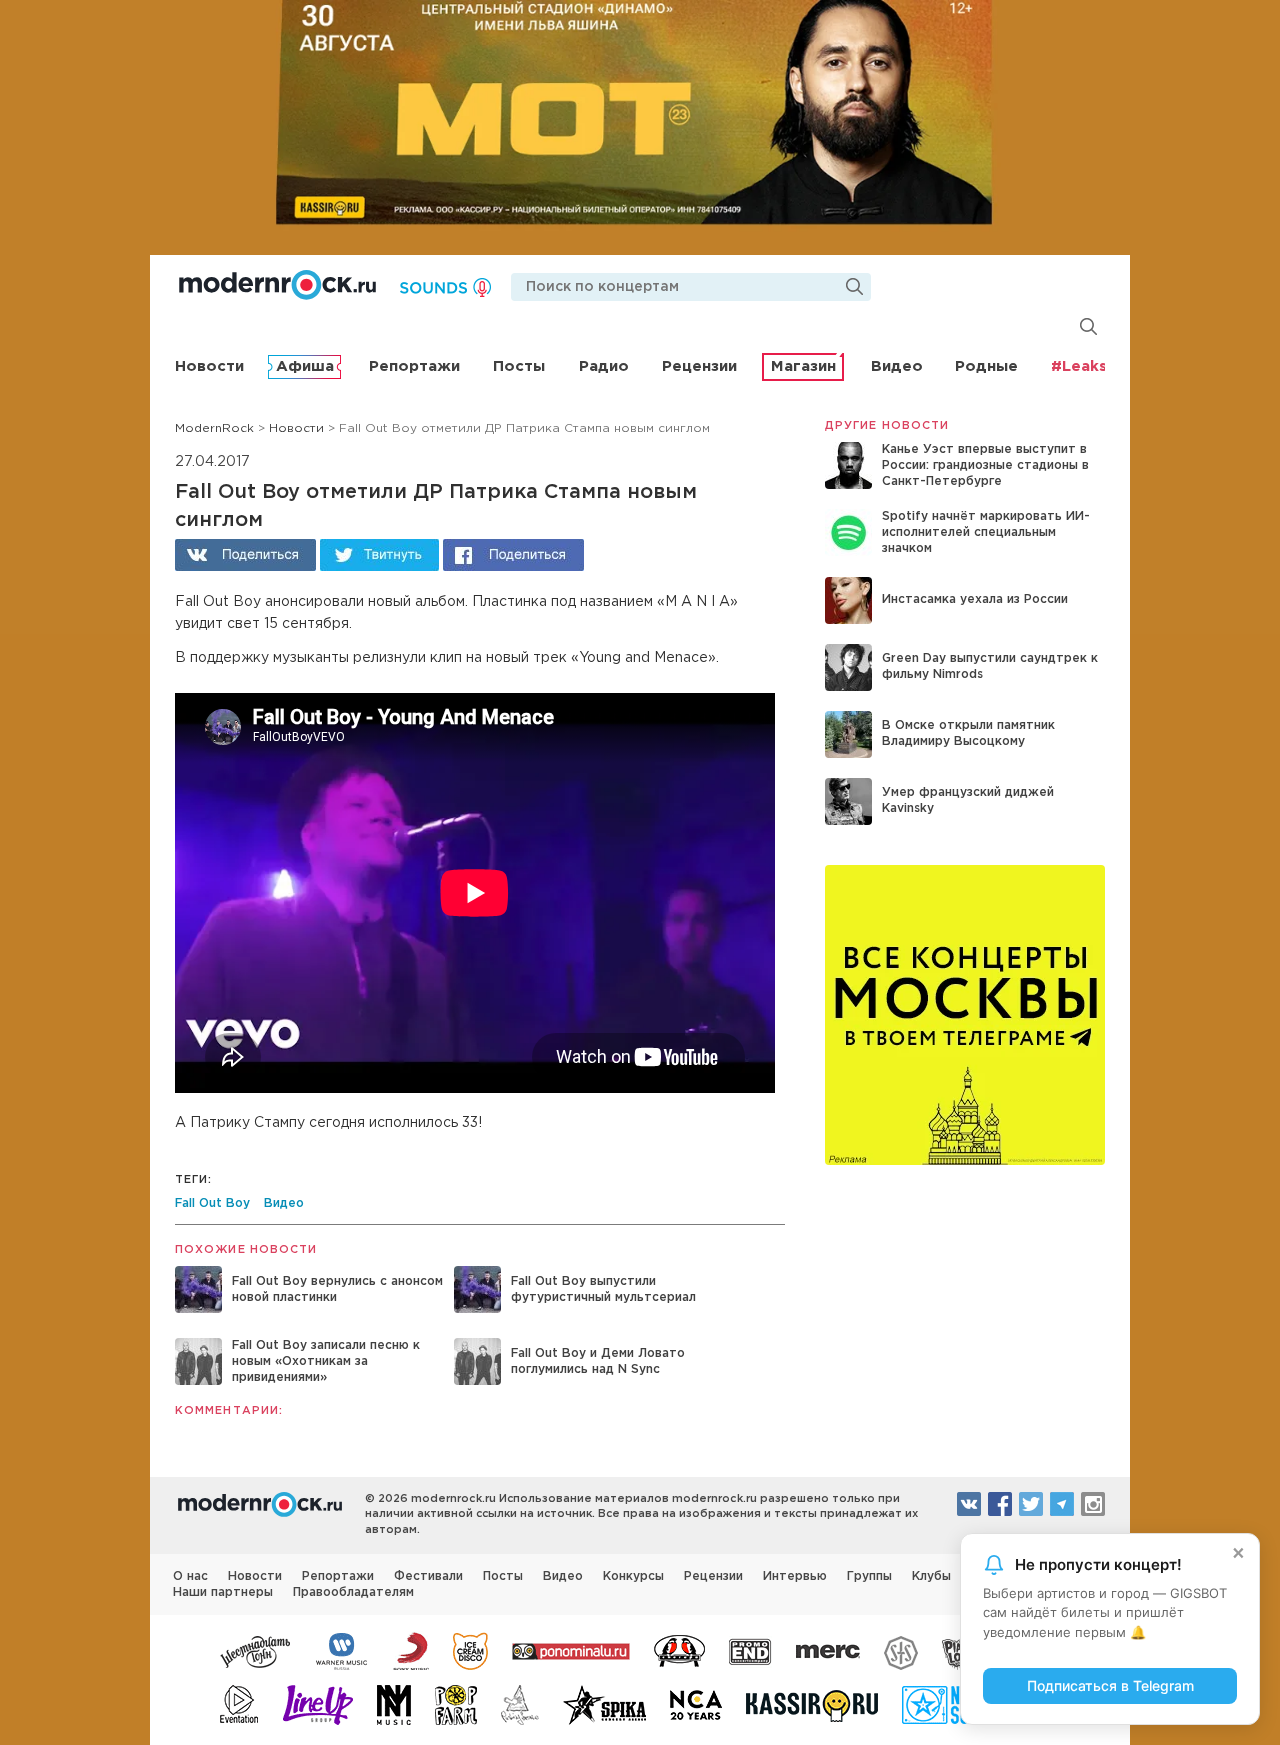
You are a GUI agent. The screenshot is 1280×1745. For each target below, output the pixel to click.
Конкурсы (633, 1576)
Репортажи (414, 366)
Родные (986, 366)
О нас (190, 1576)
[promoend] (750, 1650)
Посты (519, 366)
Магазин (803, 366)
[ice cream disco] (470, 1650)
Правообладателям (353, 1592)
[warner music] (342, 1650)
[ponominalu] (571, 1650)
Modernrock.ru (277, 285)
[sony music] (411, 1650)
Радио (604, 366)
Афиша (305, 366)
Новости (209, 366)
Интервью (795, 1576)
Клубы (931, 1576)
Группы (869, 1576)
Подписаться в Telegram (1110, 1685)
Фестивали (428, 1576)
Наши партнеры (223, 1592)
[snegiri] (679, 1650)
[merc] (828, 1650)
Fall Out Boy (212, 1203)
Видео (897, 366)
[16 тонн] (256, 1650)
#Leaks (1079, 366)
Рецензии (699, 366)
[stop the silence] (901, 1650)
